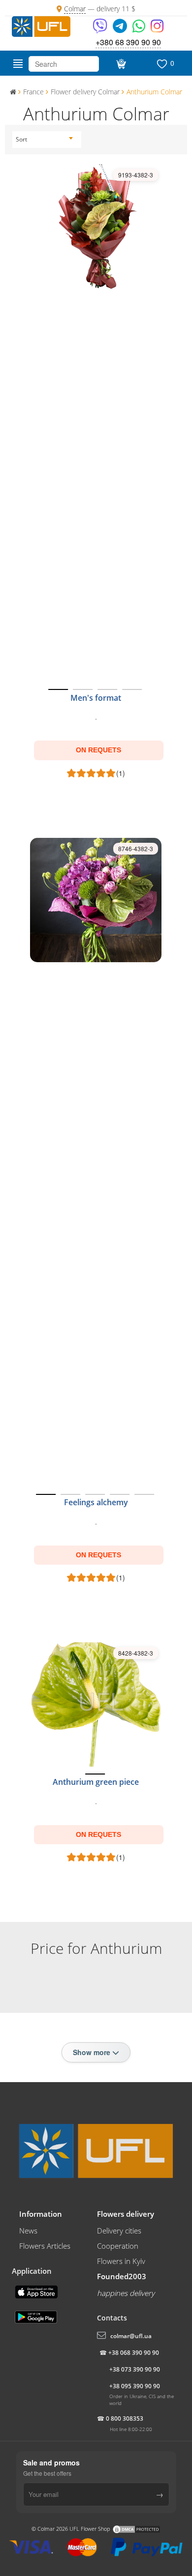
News (28, 2231)
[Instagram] (157, 29)
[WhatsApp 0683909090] (140, 29)
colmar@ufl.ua (131, 2336)
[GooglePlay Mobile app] (37, 2316)
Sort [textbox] (21, 139)
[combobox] (44, 140)
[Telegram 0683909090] (121, 29)
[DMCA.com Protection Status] (136, 2529)
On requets (98, 750)
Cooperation (118, 2246)
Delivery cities (119, 2231)
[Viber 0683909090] (101, 29)
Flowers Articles (45, 2246)
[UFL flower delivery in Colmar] (41, 26)
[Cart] (120, 64)
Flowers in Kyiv (121, 2261)
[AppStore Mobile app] (37, 2291)
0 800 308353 (125, 2419)
